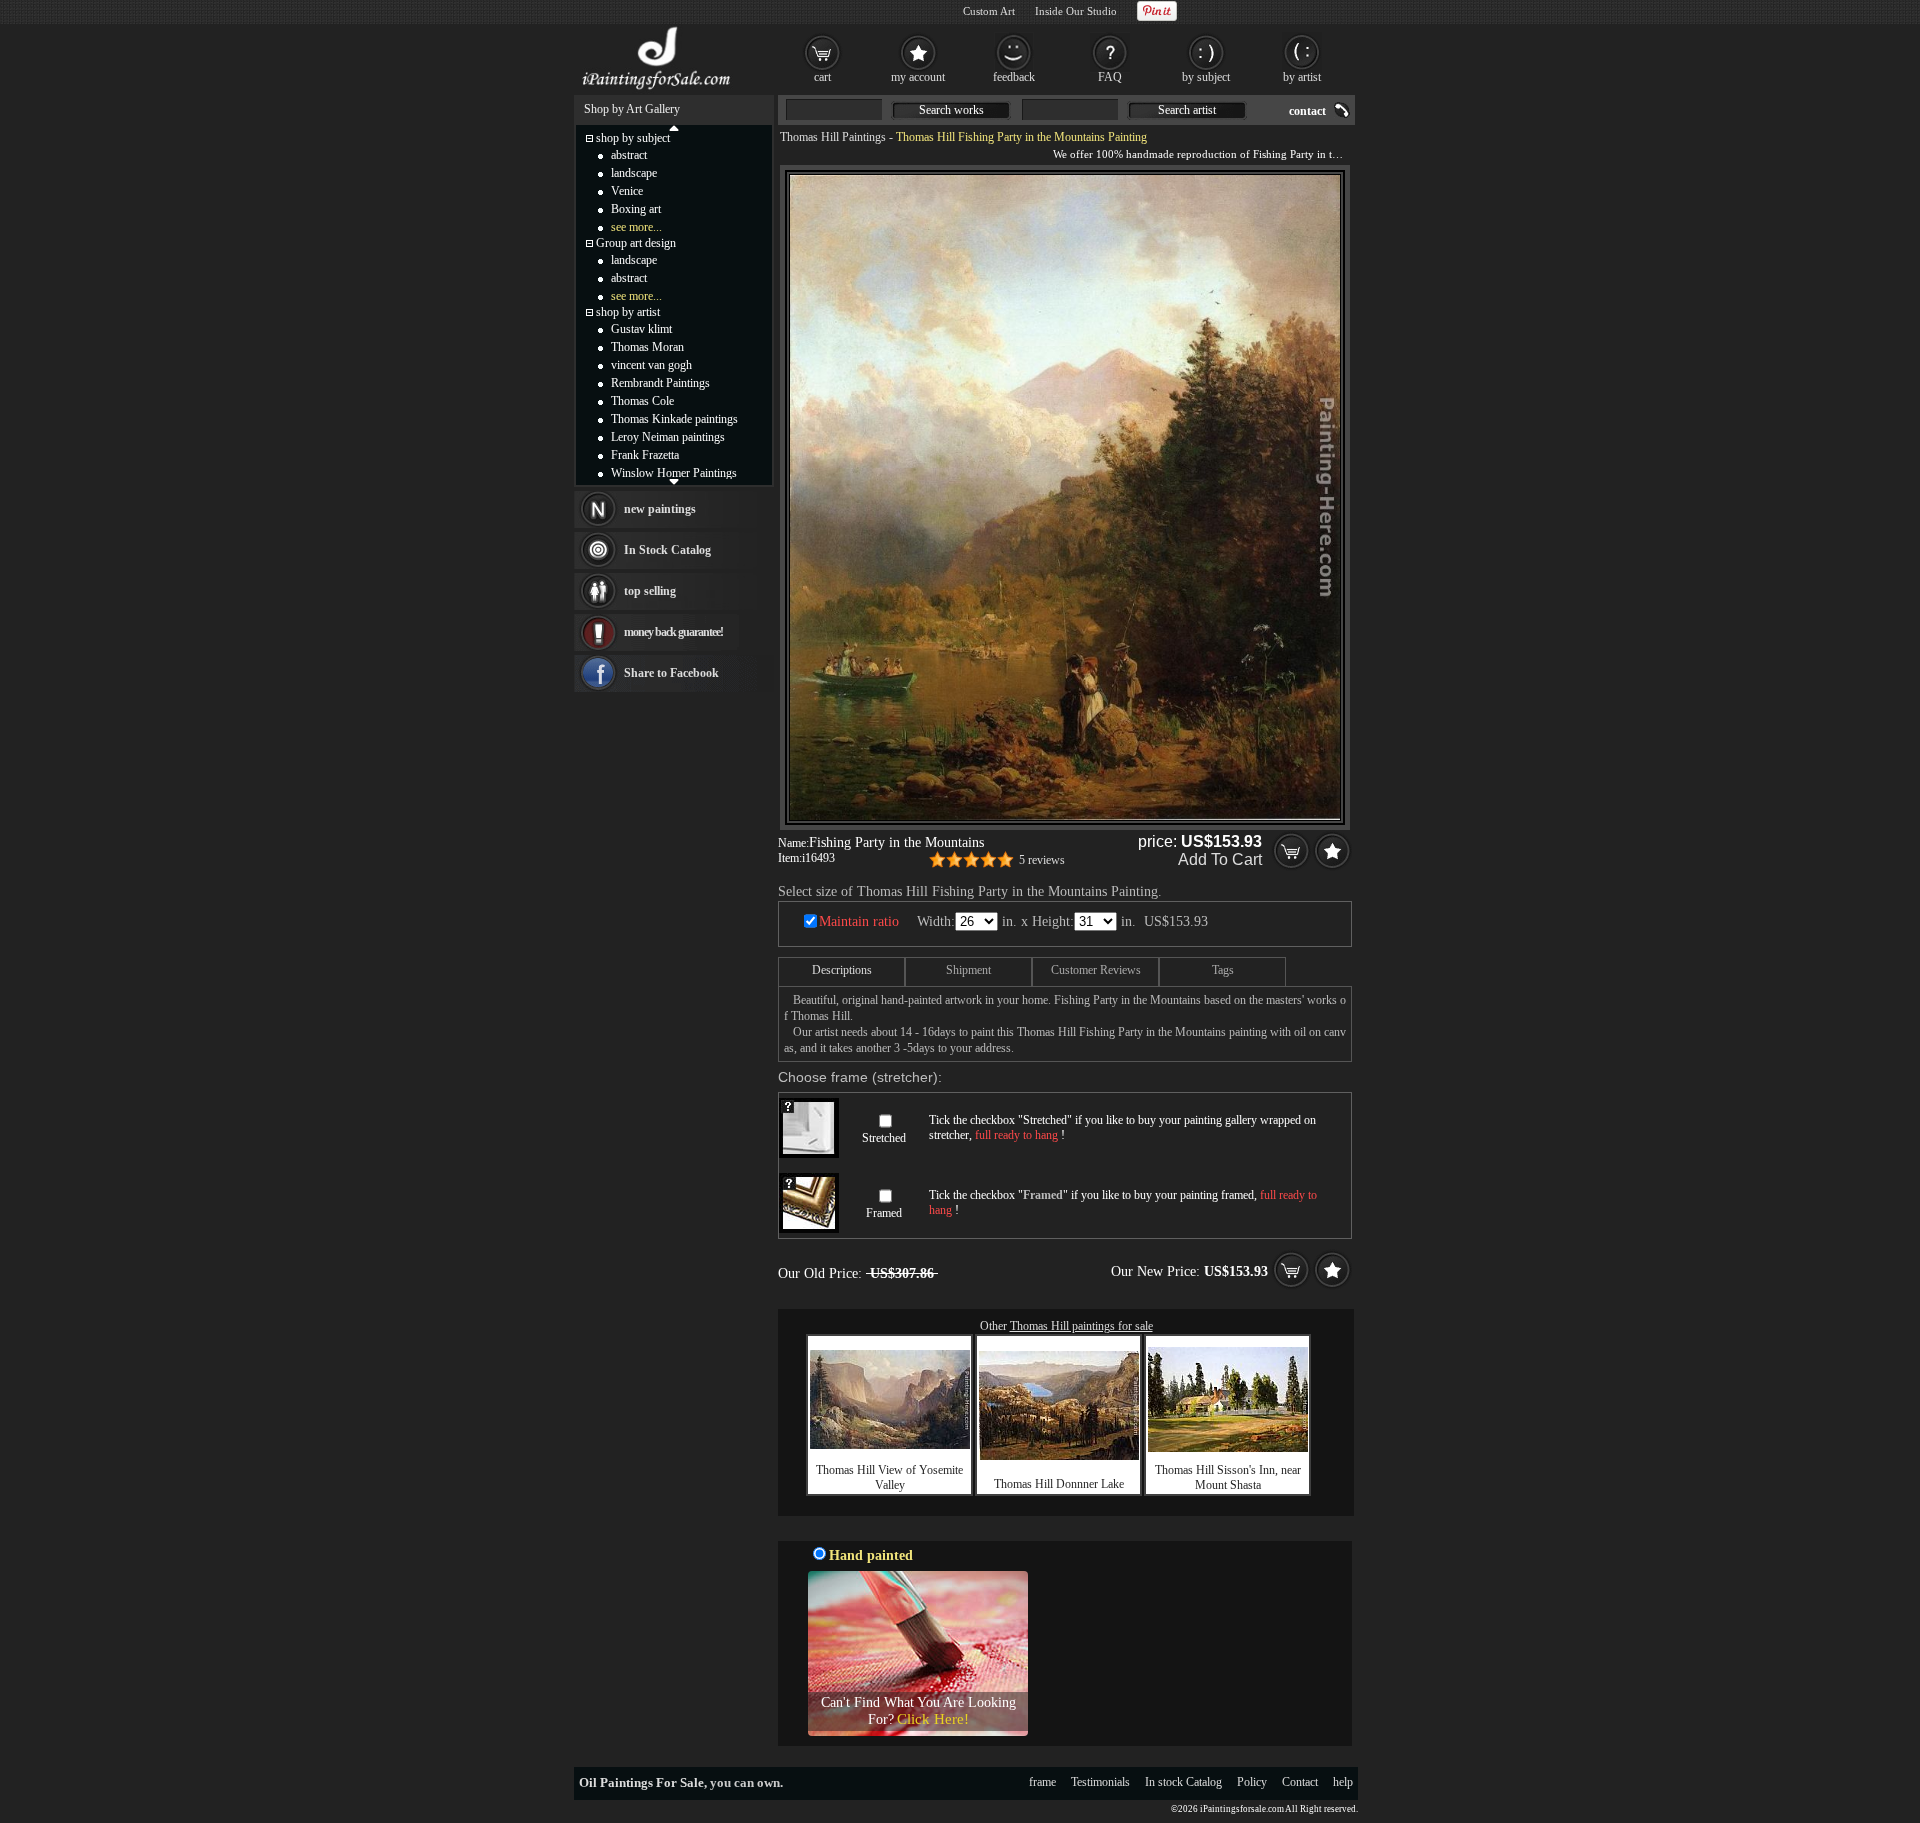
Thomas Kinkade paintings (674, 419)
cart (822, 77)
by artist (1302, 77)
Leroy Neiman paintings (668, 437)
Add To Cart (1220, 859)
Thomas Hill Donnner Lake (1059, 1484)
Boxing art (636, 209)
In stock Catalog (1183, 1782)
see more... (636, 227)
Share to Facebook (671, 673)
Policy (1252, 1782)
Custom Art (989, 11)
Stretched (884, 1138)
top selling (650, 591)
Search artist (1187, 110)
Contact (1300, 1782)
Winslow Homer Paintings (674, 473)
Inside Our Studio (1076, 11)
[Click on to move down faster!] (674, 481)
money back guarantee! (673, 632)
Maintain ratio (859, 921)
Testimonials (1100, 1782)
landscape (634, 173)
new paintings (660, 509)
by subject (1206, 77)
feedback (1014, 77)
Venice (627, 191)
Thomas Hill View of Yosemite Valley (889, 1477)
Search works (951, 110)
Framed (884, 1213)
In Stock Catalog (667, 550)
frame (1042, 1782)
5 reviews (1042, 860)
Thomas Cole (642, 401)
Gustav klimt (641, 329)
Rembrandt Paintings (660, 383)
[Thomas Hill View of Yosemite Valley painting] (890, 1445)
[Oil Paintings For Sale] (657, 90)
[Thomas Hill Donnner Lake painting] (1059, 1456)
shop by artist (628, 312)
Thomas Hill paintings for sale (1081, 1326)
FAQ (1110, 77)
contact (1307, 111)
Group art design (636, 243)
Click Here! (933, 1719)
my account (918, 77)
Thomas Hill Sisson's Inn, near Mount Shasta (1228, 1477)
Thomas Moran (647, 347)
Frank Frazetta (645, 455)
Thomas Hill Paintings (833, 137)
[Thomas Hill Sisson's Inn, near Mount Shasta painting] (1228, 1448)
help (1343, 1782)
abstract (629, 155)
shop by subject (633, 138)
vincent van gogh (651, 365)
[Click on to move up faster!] (674, 127)
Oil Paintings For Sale (641, 1782)
